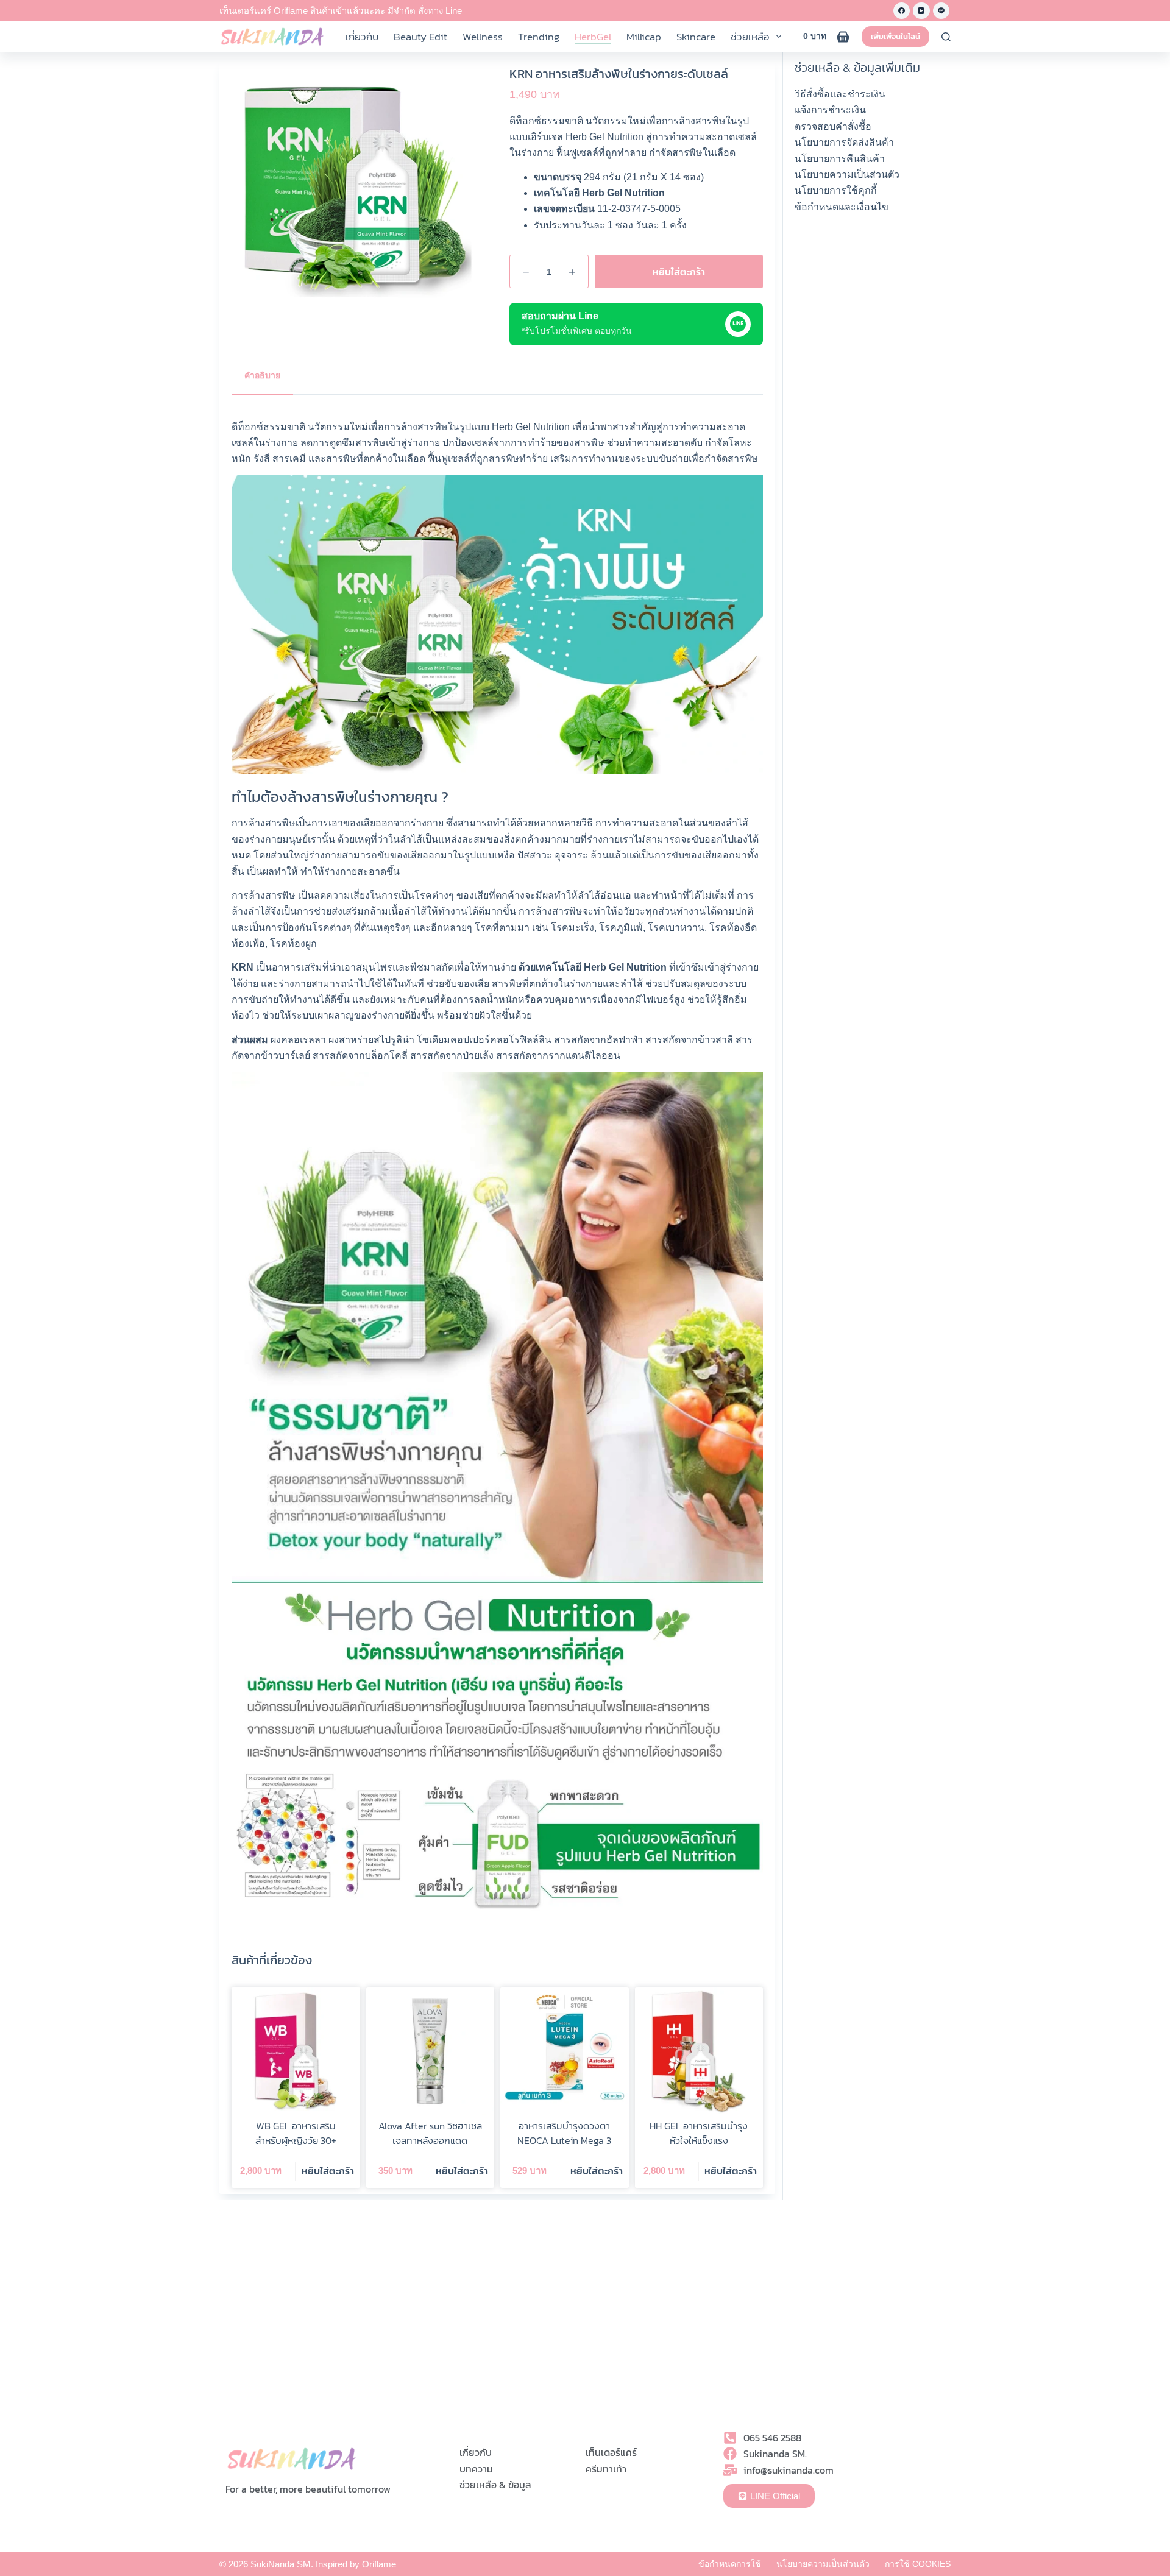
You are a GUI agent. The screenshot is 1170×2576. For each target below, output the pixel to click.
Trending (539, 37)
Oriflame (379, 2564)
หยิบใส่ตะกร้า (679, 272)
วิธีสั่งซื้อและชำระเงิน (840, 94)
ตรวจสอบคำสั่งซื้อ (833, 126)
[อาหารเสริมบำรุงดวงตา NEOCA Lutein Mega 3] (565, 2052)
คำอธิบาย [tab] (262, 375)
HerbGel (593, 37)
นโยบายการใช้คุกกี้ (836, 190)
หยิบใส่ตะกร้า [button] (328, 2171)
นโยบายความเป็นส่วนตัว (847, 175)
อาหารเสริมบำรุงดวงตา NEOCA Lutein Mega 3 (564, 2133)
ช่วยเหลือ (750, 37)
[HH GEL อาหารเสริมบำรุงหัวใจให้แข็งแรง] (699, 2052)
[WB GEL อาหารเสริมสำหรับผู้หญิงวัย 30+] (296, 2052)
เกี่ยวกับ (362, 37)
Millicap (644, 37)
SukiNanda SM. (282, 2564)
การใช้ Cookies (918, 2564)
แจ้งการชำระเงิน (830, 110)
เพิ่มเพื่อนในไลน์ (895, 36)
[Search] (946, 37)
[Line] (941, 11)
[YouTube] (921, 11)
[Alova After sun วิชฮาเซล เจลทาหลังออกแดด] (431, 2052)
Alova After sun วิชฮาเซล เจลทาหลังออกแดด (430, 2133)
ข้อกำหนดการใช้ (730, 2564)
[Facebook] (902, 11)
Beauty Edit (420, 37)
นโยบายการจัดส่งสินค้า (844, 142)
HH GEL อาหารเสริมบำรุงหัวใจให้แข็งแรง (699, 2133)
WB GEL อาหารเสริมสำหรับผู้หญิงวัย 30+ (296, 2133)
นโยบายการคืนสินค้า (840, 159)
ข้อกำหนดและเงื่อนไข (842, 207)
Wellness (483, 37)
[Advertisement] (873, 410)
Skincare (696, 37)
